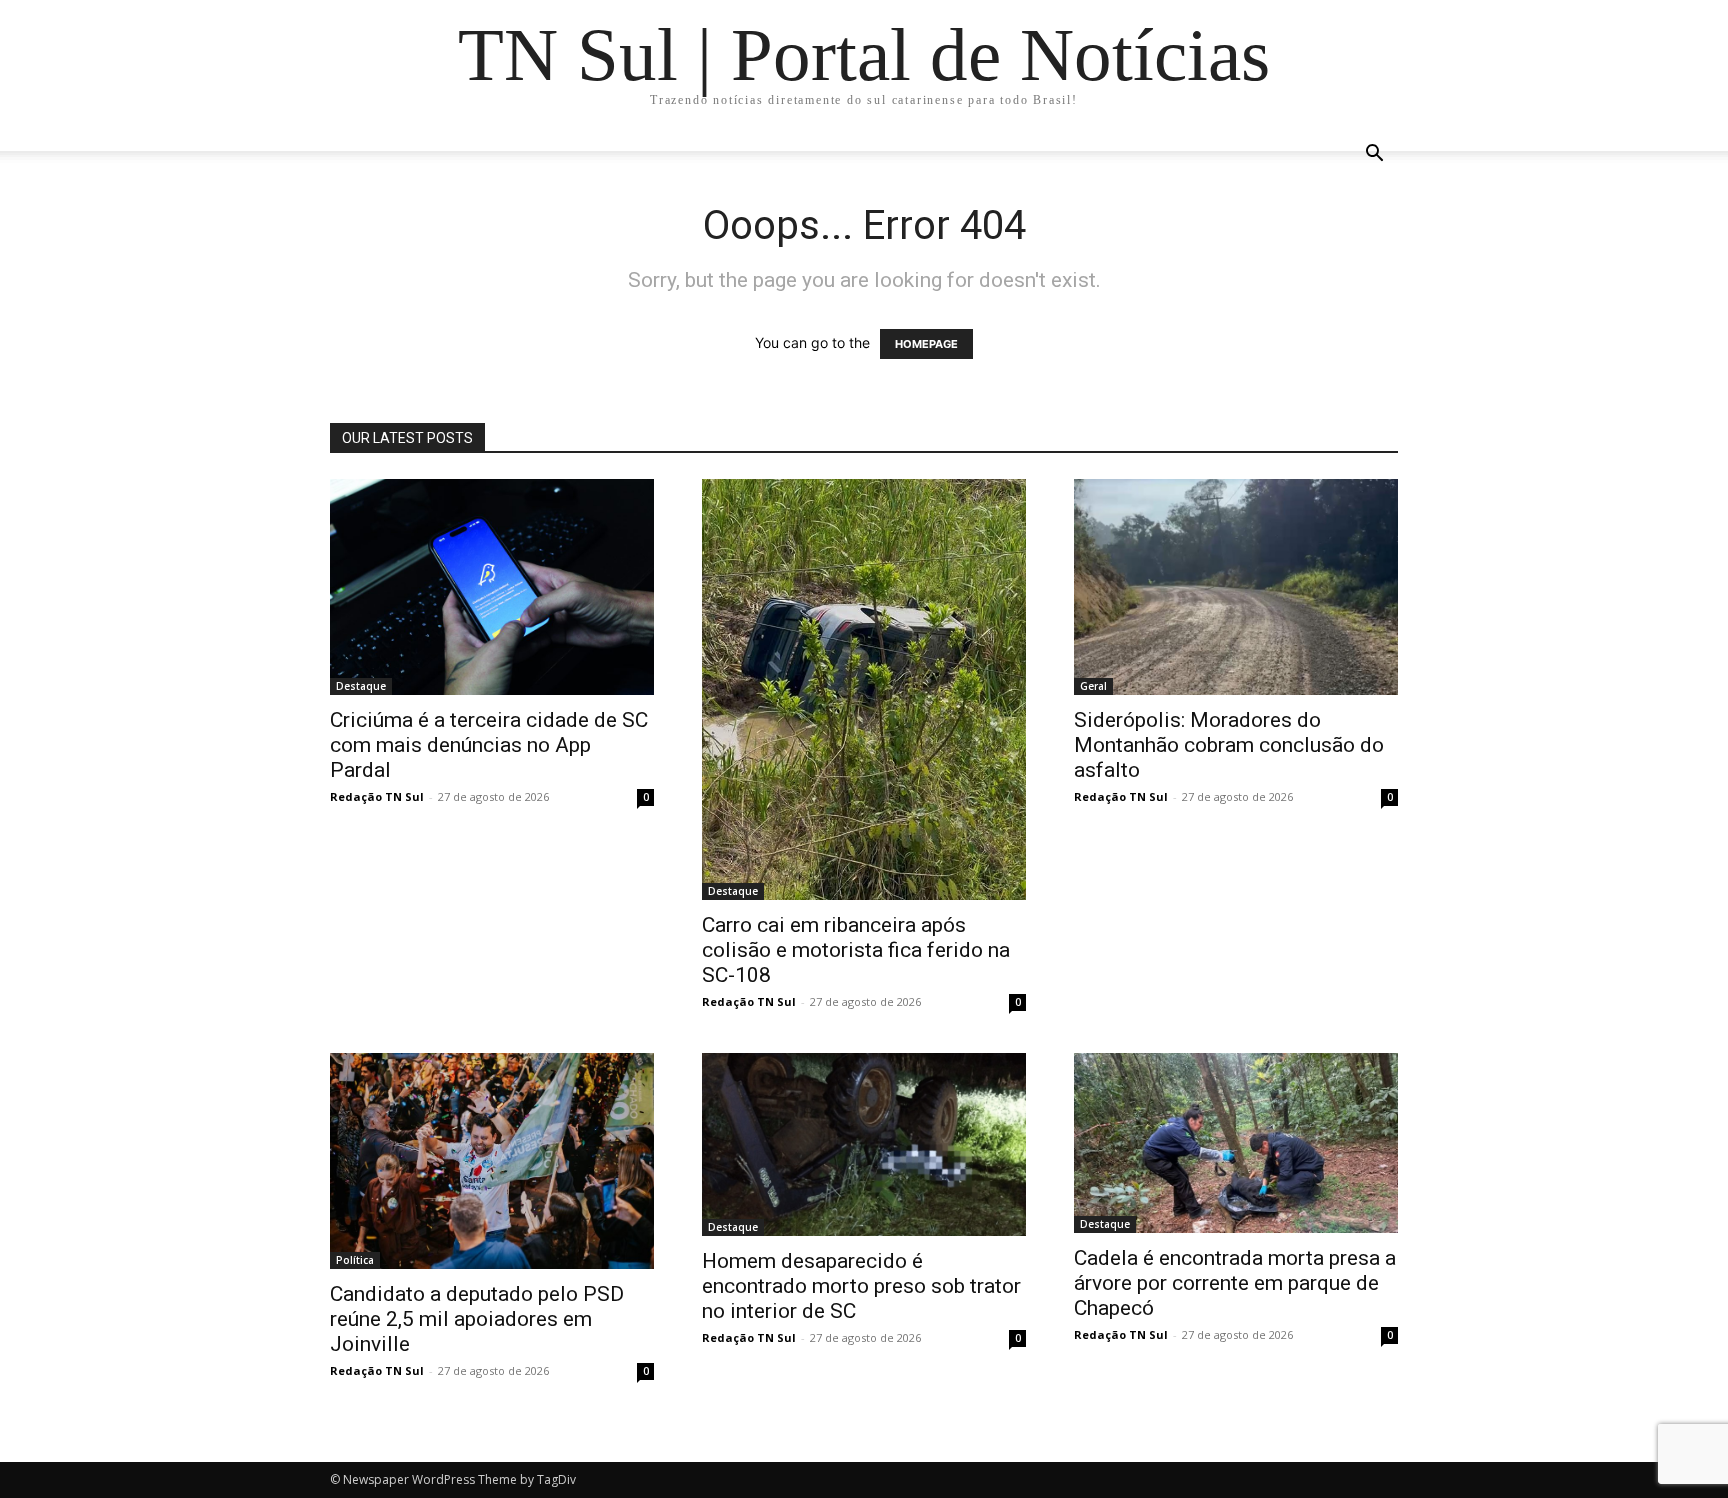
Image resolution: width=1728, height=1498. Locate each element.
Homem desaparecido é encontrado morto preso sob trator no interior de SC (861, 1286)
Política (355, 1260)
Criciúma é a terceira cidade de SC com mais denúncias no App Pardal (489, 745)
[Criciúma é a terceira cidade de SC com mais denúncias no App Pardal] (492, 587)
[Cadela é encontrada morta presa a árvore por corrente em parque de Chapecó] (1236, 1143)
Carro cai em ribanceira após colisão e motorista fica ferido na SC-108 (856, 950)
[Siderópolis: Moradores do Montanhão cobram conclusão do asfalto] (1236, 587)
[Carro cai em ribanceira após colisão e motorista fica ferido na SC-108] (864, 689)
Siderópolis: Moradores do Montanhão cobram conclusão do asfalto (1229, 745)
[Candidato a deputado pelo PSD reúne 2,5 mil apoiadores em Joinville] (492, 1161)
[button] (1374, 155)
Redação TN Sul (377, 796)
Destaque (361, 686)
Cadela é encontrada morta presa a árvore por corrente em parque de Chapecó (1235, 1283)
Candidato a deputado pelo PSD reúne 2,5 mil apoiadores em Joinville (477, 1319)
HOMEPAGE (926, 344)
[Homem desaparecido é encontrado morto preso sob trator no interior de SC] (864, 1144)
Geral (1093, 686)
